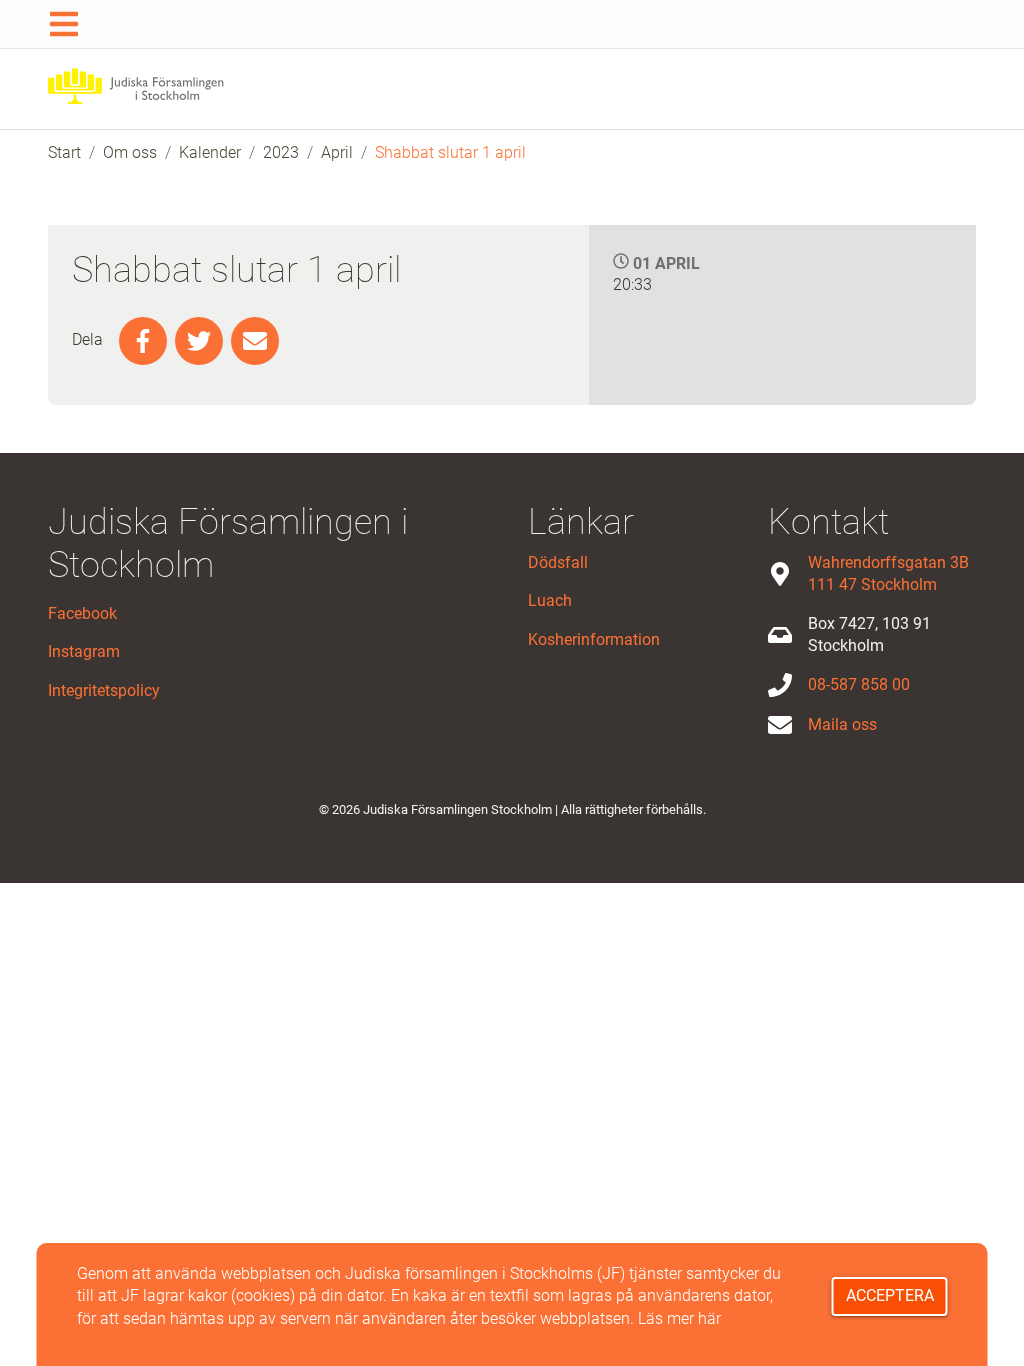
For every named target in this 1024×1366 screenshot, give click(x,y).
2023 (281, 152)
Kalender (210, 152)
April (337, 152)
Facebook (82, 613)
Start (64, 152)
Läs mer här (679, 1318)
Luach (550, 600)
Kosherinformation (594, 639)
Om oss (130, 152)
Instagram (84, 651)
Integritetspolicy (104, 690)
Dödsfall (558, 562)
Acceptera (890, 1295)
